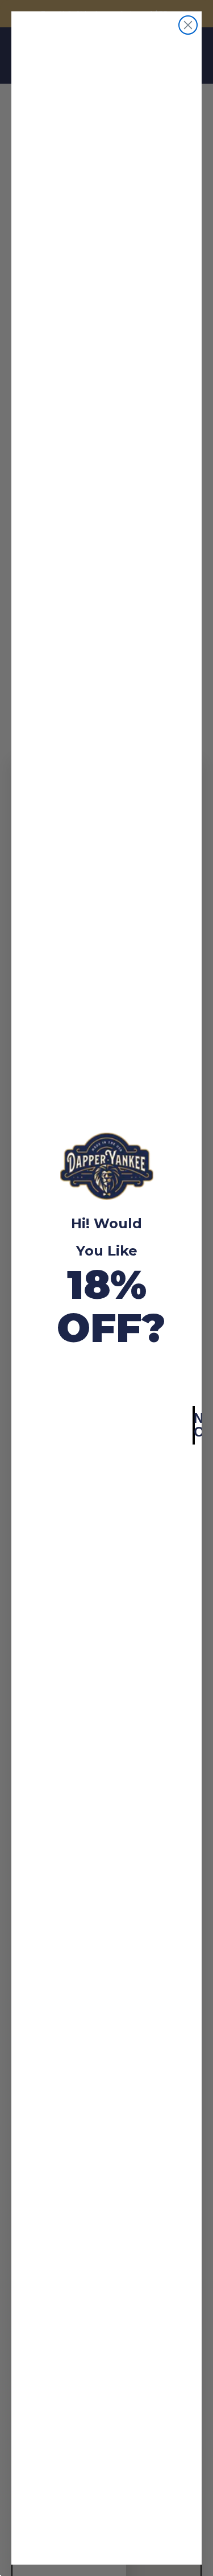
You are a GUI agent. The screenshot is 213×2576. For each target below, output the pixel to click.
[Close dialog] (188, 25)
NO (194, 1425)
